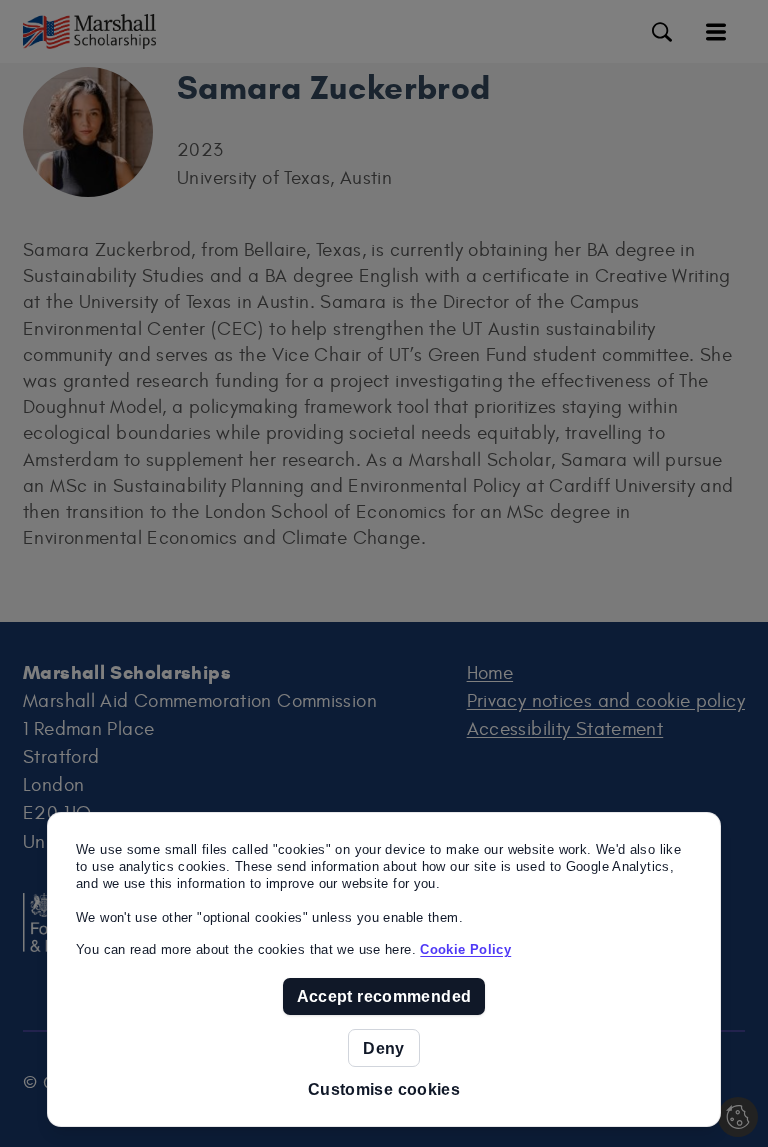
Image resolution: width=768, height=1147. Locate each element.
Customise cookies (384, 1089)
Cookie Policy (465, 949)
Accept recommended (384, 996)
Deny (384, 1048)
